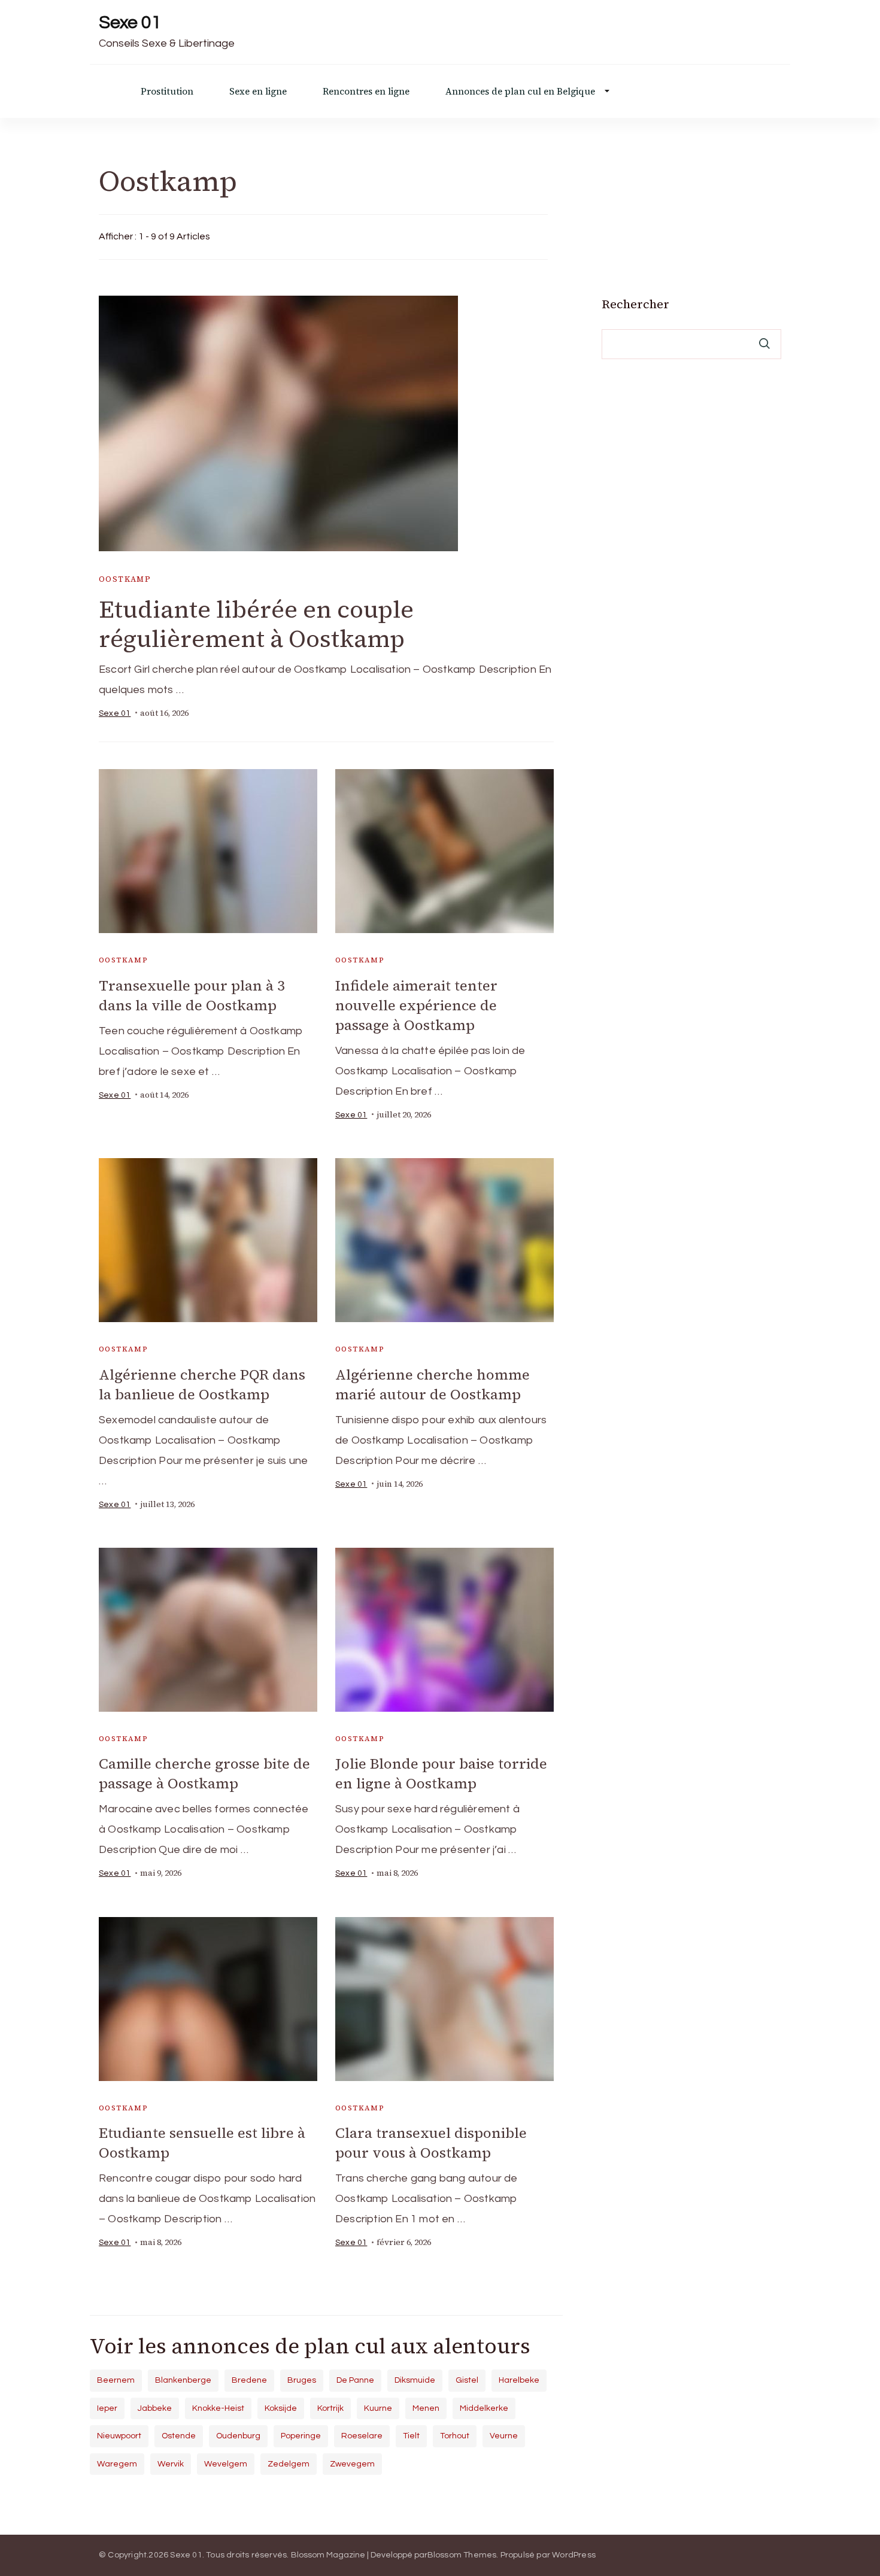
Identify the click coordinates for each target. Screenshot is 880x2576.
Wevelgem (226, 2464)
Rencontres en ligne (366, 91)
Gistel (467, 2380)
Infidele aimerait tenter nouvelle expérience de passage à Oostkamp (416, 1005)
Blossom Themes (462, 2555)
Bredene (249, 2380)
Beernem (116, 2380)
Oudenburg (238, 2436)
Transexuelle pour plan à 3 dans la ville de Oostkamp (192, 995)
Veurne (504, 2436)
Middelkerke (484, 2408)
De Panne (355, 2380)
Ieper (107, 2408)
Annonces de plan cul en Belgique (520, 91)
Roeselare (362, 2436)
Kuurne (378, 2408)
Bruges (302, 2380)
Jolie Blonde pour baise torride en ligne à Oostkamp (441, 1773)
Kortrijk (330, 2408)
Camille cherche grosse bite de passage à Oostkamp (204, 1773)
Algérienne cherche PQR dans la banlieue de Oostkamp (202, 1384)
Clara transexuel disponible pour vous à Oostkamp (431, 2143)
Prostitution (167, 91)
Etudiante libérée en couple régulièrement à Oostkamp (256, 624)
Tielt (411, 2436)
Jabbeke (155, 2408)
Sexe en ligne (258, 91)
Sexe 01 (130, 22)
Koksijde (281, 2408)
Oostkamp (125, 579)
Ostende (179, 2436)
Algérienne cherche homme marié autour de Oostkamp (433, 1384)
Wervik (171, 2464)
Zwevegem (352, 2464)
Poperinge (301, 2436)
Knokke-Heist (218, 2408)
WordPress (574, 2555)
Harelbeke (519, 2380)
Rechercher (635, 304)
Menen (426, 2408)
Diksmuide (415, 2380)
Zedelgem (289, 2464)
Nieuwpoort (119, 2436)
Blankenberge (183, 2380)
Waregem (117, 2464)
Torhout (455, 2436)
